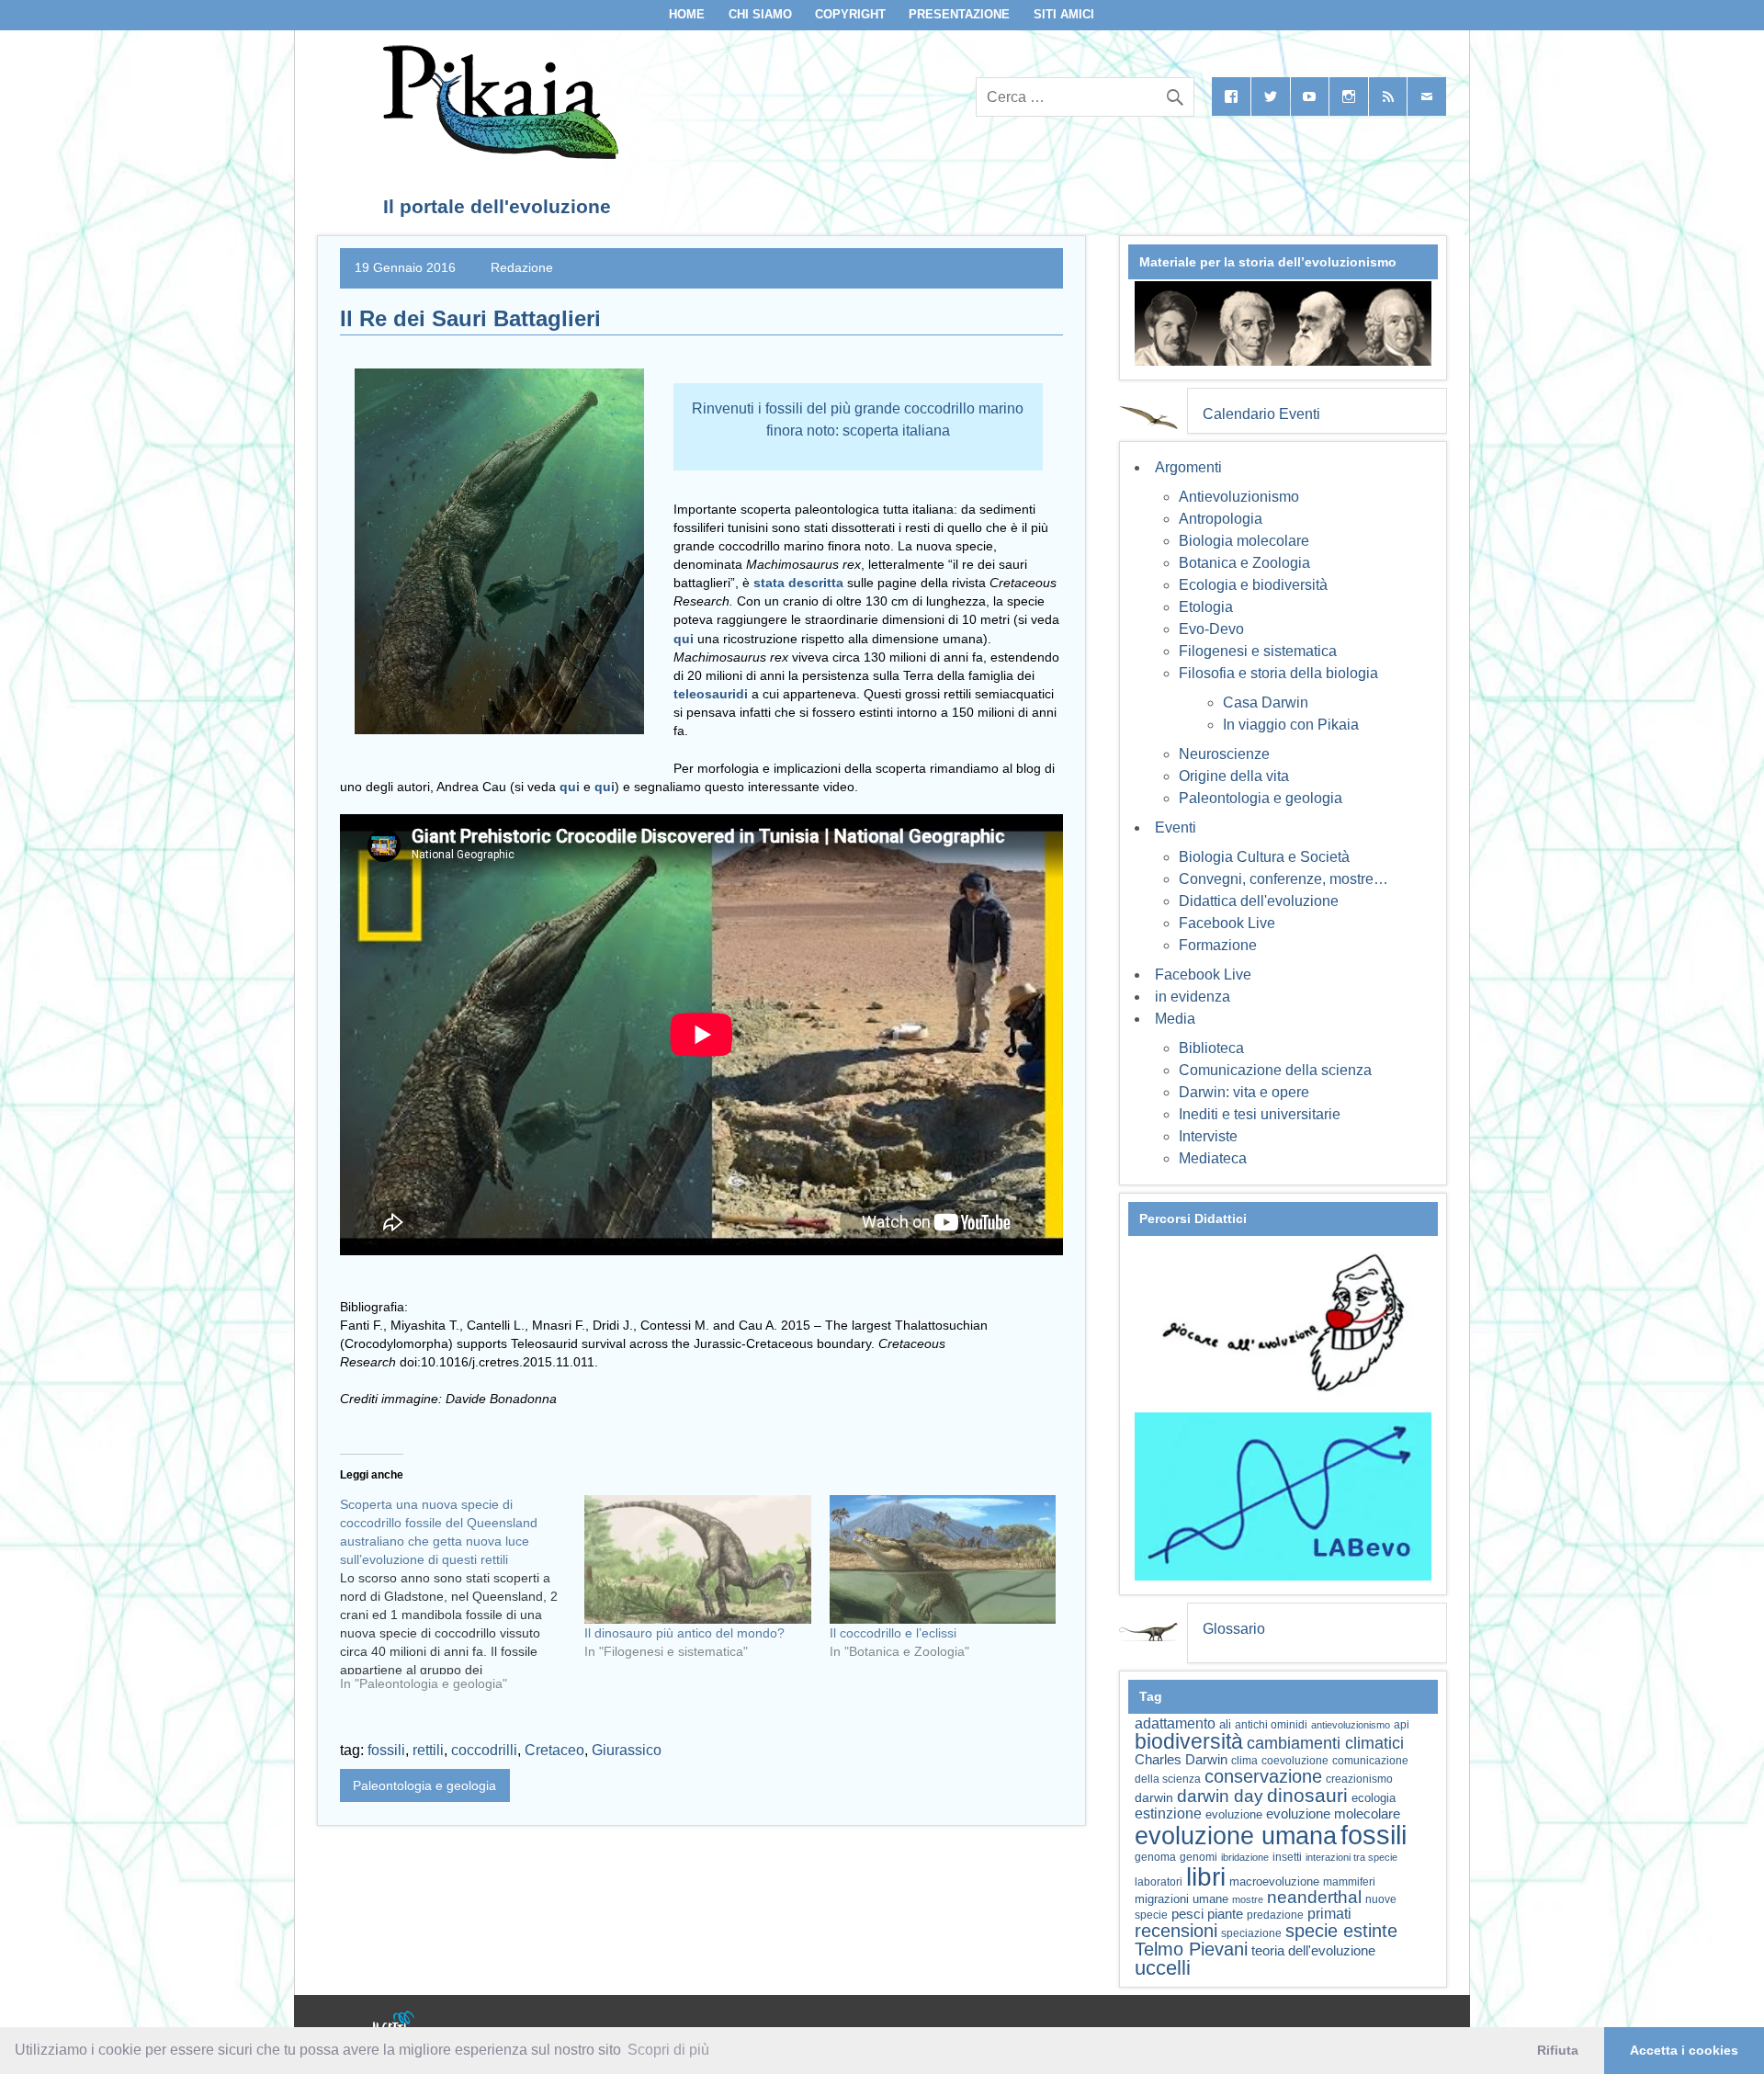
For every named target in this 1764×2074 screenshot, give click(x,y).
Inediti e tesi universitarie (1260, 1114)
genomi (1199, 1857)
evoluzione (1234, 1814)
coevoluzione (1295, 1761)
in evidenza (1193, 997)
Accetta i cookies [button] (1684, 2050)
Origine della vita (1234, 776)
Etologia (1206, 607)
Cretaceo (554, 1750)
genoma (1155, 1857)
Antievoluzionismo (1239, 497)
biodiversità (1189, 1741)
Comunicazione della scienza (1275, 1070)
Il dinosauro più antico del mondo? (684, 1633)
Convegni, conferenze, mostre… (1283, 879)
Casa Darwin (1266, 703)
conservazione (1263, 1776)
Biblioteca (1211, 1048)
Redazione (522, 267)
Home (687, 14)
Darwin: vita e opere (1244, 1092)
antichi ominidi (1271, 1725)
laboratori (1159, 1881)
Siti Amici (1064, 14)
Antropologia (1221, 519)
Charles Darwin (1181, 1760)
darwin (1154, 1797)
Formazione (1218, 945)
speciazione (1251, 1933)
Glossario (1234, 1629)
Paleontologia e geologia (424, 1785)
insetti (1287, 1857)
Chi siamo (760, 14)
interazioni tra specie (1351, 1857)
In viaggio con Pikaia (1291, 725)
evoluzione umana (1236, 1836)
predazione (1275, 1915)
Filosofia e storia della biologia (1278, 673)
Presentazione (959, 14)
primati (1329, 1914)
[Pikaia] (498, 154)
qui (571, 787)
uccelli (1163, 1968)
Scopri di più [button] (668, 2050)
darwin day (1220, 1796)
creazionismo (1359, 1779)
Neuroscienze (1224, 754)
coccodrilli (484, 1750)
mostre (1248, 1899)
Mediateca (1213, 1158)
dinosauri (1307, 1795)
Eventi (1176, 827)
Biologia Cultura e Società (1264, 857)
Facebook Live (1227, 923)
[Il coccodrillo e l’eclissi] (943, 1560)
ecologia (1374, 1798)
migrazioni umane (1182, 1899)
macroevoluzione (1274, 1881)
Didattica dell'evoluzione (1259, 901)
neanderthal (1314, 1897)
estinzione (1168, 1813)
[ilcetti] (394, 2023)
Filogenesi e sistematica (1258, 651)
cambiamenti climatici (1325, 1743)
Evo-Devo (1211, 629)
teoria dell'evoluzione (1313, 1950)
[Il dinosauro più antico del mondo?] (697, 1560)
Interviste (1208, 1136)
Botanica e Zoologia (1244, 563)
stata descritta (798, 583)
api (1402, 1725)
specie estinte (1341, 1931)
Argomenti (1188, 467)
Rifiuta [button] (1558, 2050)
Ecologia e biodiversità (1253, 585)
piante (1225, 1914)
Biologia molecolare (1244, 541)
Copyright (850, 14)
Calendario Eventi (1261, 414)
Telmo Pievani (1191, 1949)
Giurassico (627, 1750)
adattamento (1175, 1723)
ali (1225, 1724)
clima (1244, 1761)
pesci (1187, 1914)
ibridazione (1245, 1857)
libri (1206, 1876)
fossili (386, 1750)
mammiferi (1349, 1882)
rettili (428, 1750)
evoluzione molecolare (1333, 1813)
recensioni (1176, 1931)
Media (1175, 1019)
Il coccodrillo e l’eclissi (893, 1633)
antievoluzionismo (1351, 1725)
